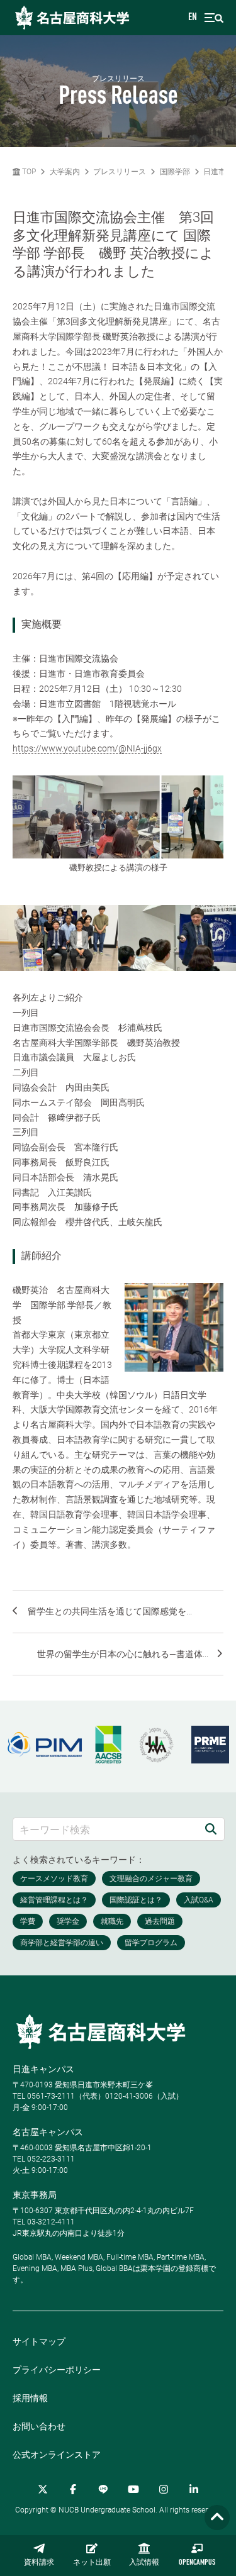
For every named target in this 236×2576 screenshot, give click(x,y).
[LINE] (103, 2489)
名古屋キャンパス (48, 2132)
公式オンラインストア (57, 2455)
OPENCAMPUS (197, 2563)
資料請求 (39, 2563)
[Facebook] (73, 2489)
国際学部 (175, 172)
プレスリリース (120, 172)
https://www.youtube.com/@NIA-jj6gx (87, 748)
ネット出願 (92, 2563)
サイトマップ (39, 2341)
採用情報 (30, 2398)
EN (193, 18)
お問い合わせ (39, 2426)
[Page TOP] (217, 2518)
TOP (28, 172)
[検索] (211, 1829)
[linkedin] (194, 2489)
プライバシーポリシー (57, 2370)
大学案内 (65, 172)
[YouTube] (133, 2489)
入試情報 (144, 2563)
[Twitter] (43, 2489)
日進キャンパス (43, 2069)
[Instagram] (164, 2489)
